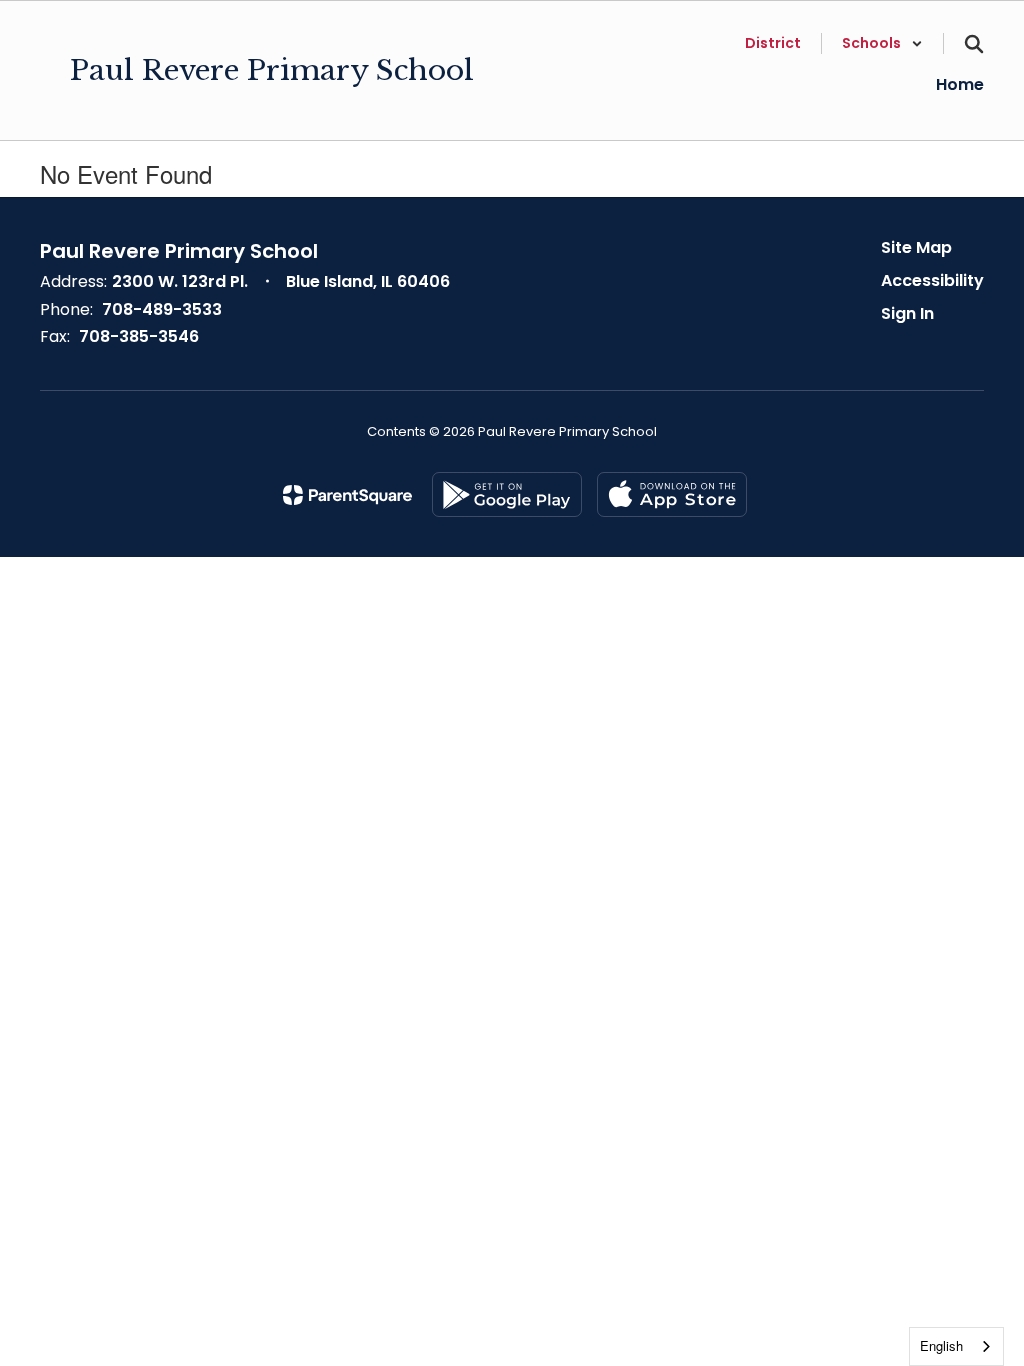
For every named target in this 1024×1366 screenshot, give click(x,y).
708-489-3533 (162, 309)
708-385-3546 (139, 336)
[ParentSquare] (347, 495)
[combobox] (956, 1346)
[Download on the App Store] (672, 494)
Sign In (907, 313)
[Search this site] (974, 44)
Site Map (916, 247)
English (941, 1345)
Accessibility (932, 280)
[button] (882, 43)
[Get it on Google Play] (507, 494)
